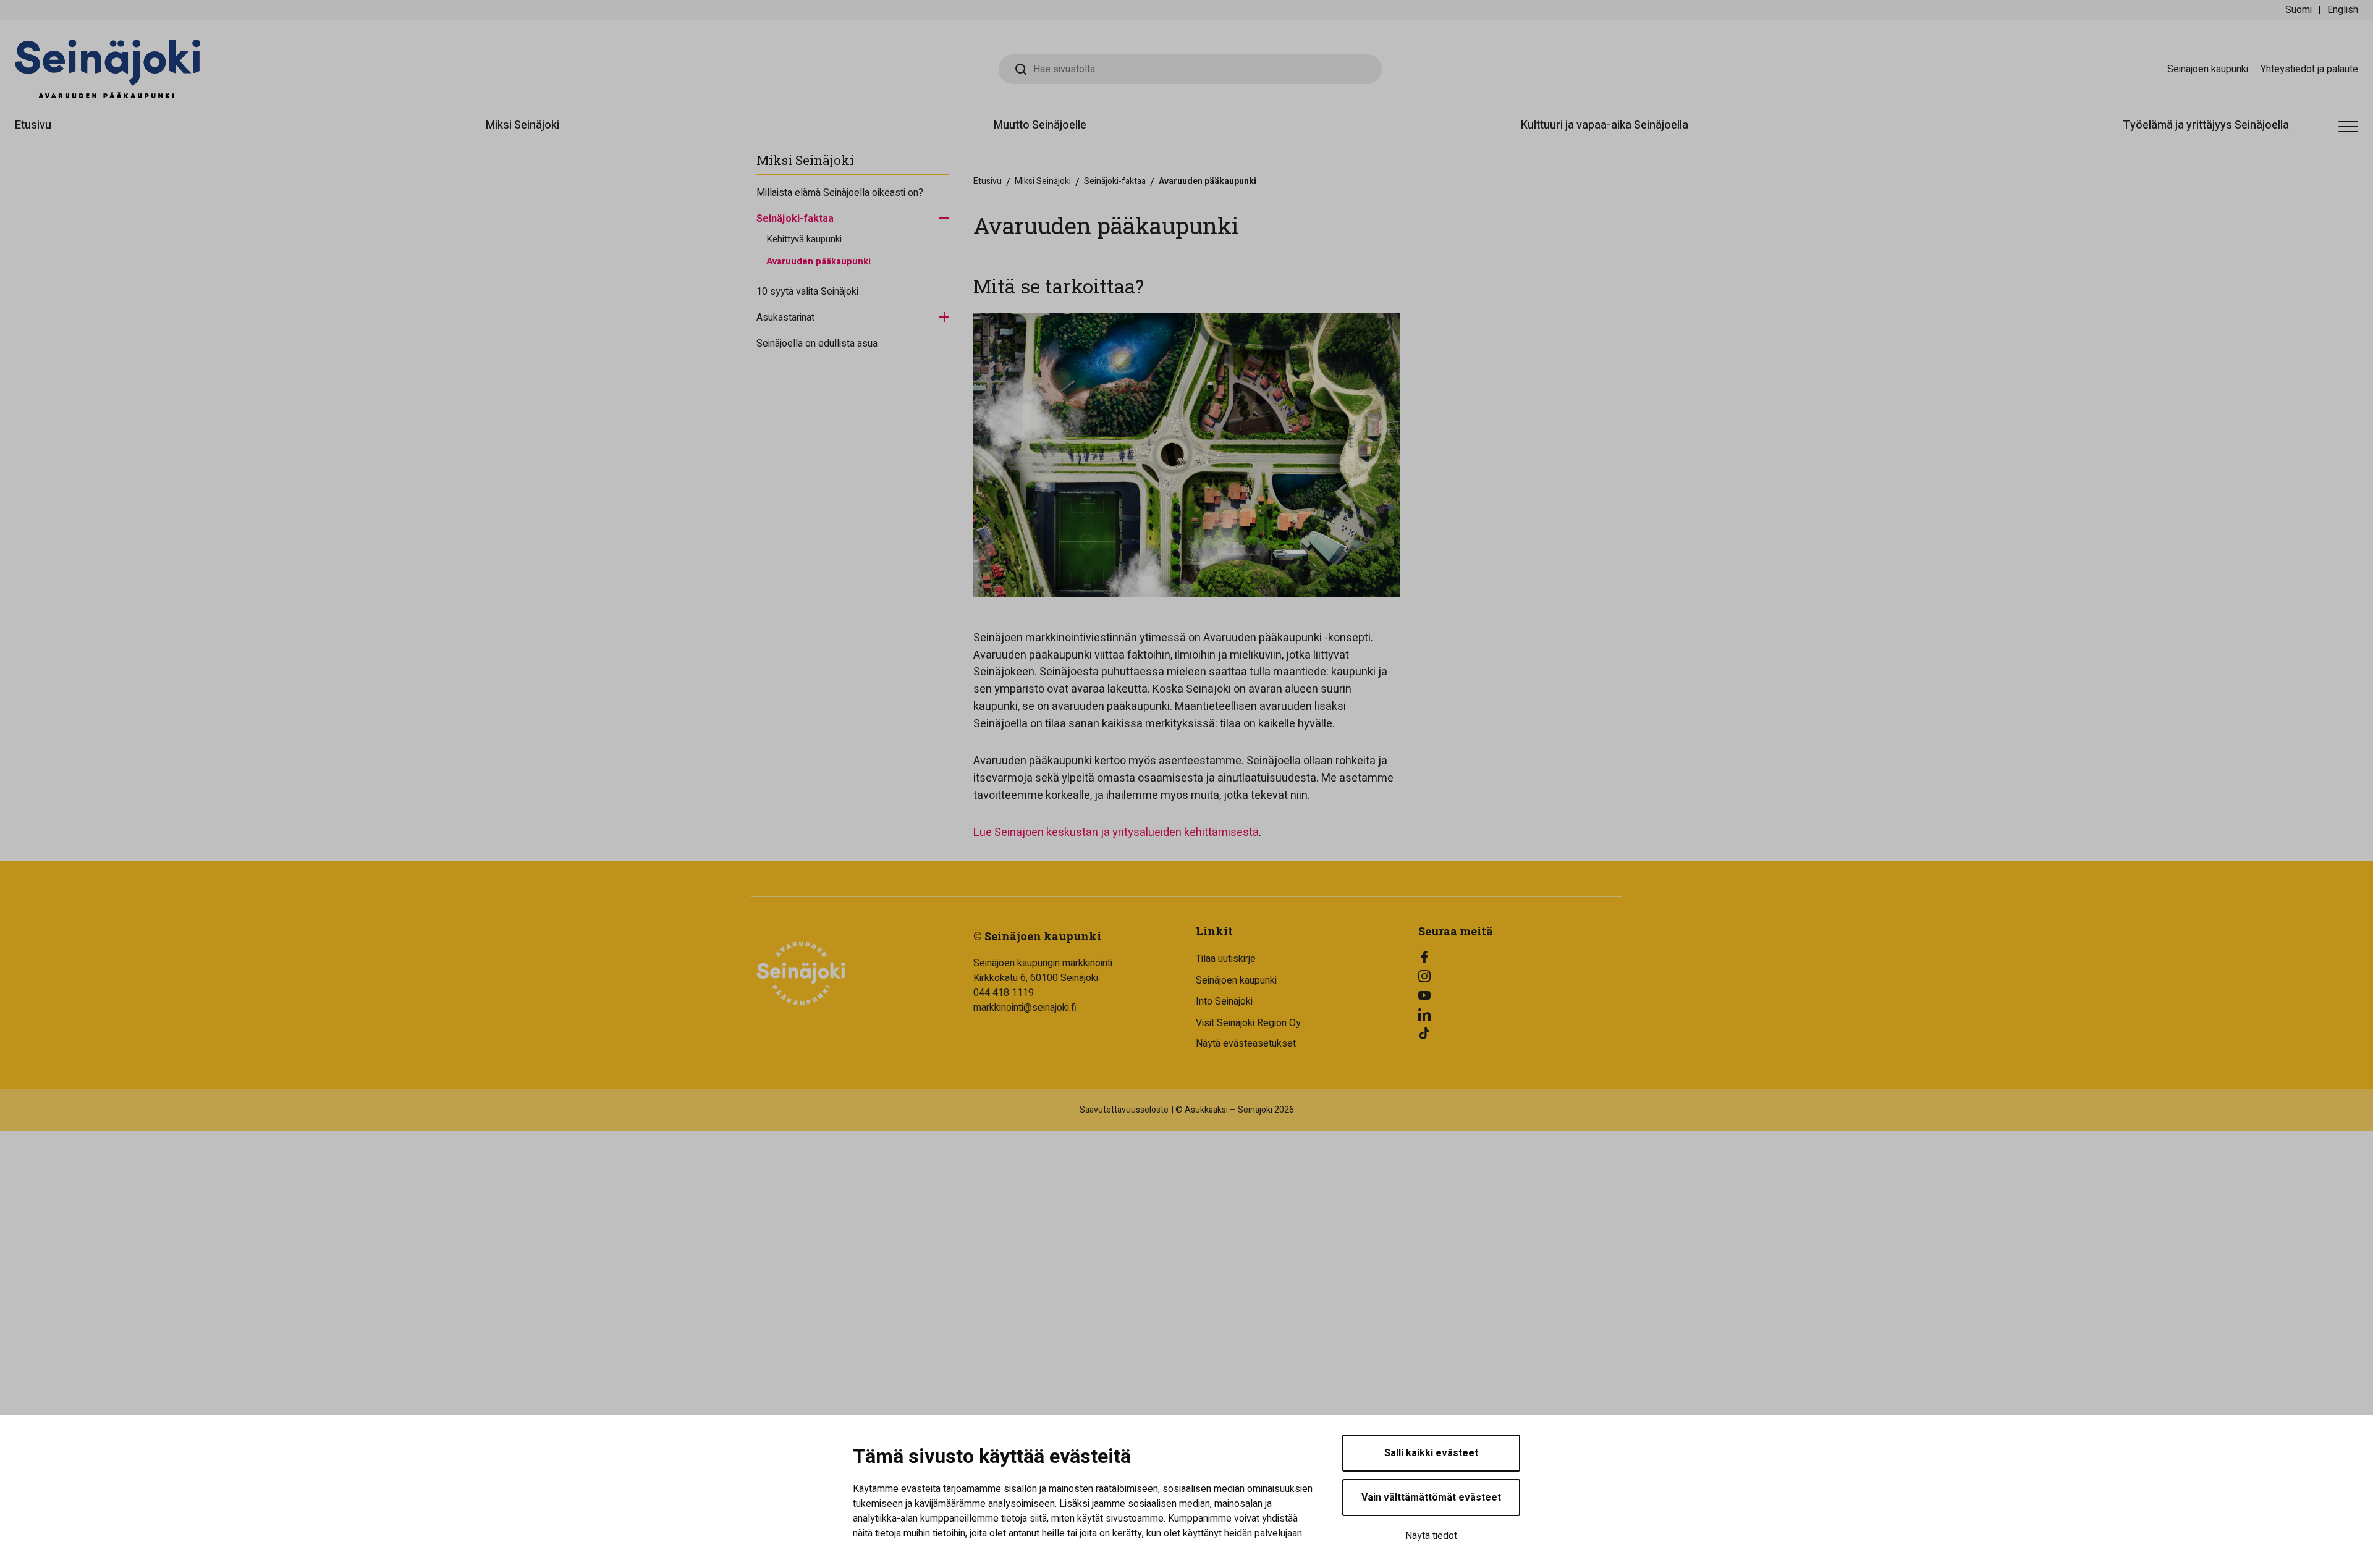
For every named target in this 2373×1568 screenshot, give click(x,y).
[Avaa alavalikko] (944, 217)
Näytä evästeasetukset (1246, 1043)
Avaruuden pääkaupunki (818, 261)
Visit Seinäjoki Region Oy (1248, 1023)
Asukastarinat (785, 318)
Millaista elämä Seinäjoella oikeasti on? (840, 193)
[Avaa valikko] (2348, 127)
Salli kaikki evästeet (1431, 1453)
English (2343, 10)
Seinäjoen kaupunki (2208, 69)
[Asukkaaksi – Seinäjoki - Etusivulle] (108, 69)
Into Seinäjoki (1224, 1001)
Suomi (2299, 10)
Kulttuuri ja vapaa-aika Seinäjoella (1605, 125)
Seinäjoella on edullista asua (817, 344)
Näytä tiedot (1431, 1536)
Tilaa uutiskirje (1226, 959)
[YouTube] (1520, 995)
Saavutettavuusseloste (1124, 1110)
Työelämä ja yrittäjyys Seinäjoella (2206, 125)
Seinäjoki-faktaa (795, 219)
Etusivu (33, 125)
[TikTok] (1520, 1034)
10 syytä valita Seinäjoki (807, 292)
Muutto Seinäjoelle (1040, 125)
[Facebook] (1520, 957)
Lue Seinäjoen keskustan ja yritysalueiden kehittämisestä (1116, 832)
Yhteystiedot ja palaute (2309, 69)
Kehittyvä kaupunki (804, 239)
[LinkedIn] (1520, 1014)
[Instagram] (1520, 976)
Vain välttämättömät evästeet (1431, 1498)
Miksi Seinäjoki (522, 125)
